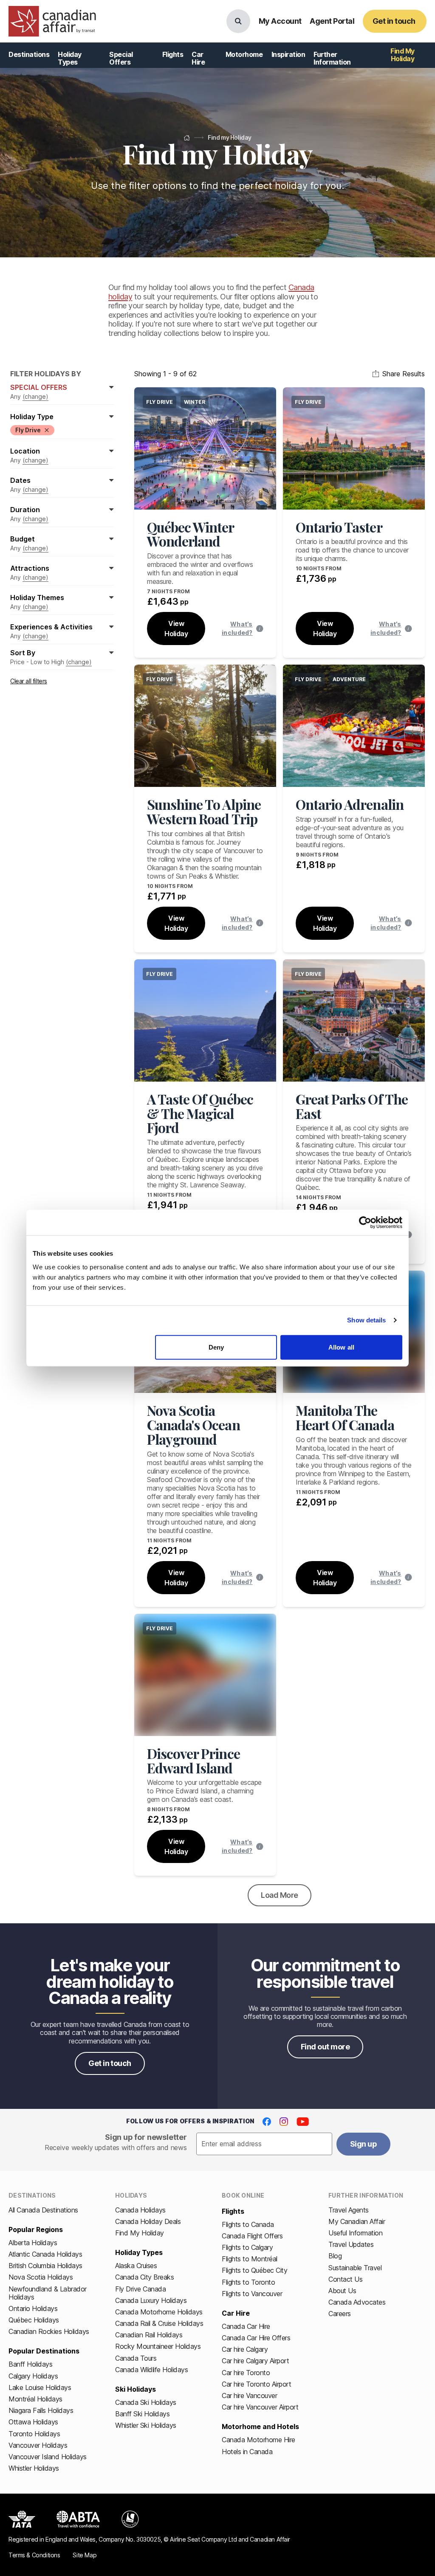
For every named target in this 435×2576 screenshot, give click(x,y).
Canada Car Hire (246, 2326)
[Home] (187, 138)
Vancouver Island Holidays (48, 2457)
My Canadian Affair (357, 2221)
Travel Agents (349, 2210)
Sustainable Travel (355, 2268)
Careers (340, 2314)
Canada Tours (136, 2358)
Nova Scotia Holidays (41, 2277)
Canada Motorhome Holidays (159, 2312)
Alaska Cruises (136, 2266)
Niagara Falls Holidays (41, 2410)
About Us (342, 2291)
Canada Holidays (140, 2210)
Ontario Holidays (33, 2308)
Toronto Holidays (34, 2434)
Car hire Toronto (246, 2373)
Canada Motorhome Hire (258, 2440)
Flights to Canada (248, 2224)
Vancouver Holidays (38, 2445)
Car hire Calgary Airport (255, 2361)
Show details (366, 1320)
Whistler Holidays (34, 2468)
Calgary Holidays (33, 2376)
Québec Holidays (34, 2320)
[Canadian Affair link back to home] (52, 21)
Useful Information (355, 2233)
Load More (279, 1895)
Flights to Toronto (248, 2282)
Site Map (85, 2555)
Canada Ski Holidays (146, 2402)
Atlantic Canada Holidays (45, 2254)
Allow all (341, 1347)
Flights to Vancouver (252, 2294)
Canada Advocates (357, 2302)
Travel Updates (351, 2244)
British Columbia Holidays (45, 2266)
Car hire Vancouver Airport (260, 2407)
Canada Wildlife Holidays (151, 2370)
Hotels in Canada (247, 2452)
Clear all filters (29, 681)
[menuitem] (29, 55)
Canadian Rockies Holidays (49, 2331)
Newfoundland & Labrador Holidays (48, 2293)
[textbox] (264, 2144)
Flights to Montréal (250, 2259)
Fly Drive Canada (140, 2289)
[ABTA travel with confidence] (78, 2519)
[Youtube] (303, 2122)
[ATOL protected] (130, 2519)
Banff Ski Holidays (142, 2414)
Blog (335, 2256)
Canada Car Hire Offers (256, 2338)
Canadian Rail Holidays (149, 2335)
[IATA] (22, 2519)
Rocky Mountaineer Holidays (158, 2346)
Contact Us (345, 2279)
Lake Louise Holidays (40, 2387)
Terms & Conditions (34, 2555)
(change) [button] (35, 396)
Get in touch (110, 2063)
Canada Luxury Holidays (151, 2300)
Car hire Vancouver (249, 2396)
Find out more (325, 2047)
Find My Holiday (140, 2233)
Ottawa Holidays (33, 2422)
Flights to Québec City (254, 2270)
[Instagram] (284, 2122)
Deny (216, 1347)
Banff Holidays (30, 2364)
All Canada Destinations (43, 2210)
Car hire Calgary (245, 2349)
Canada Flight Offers (252, 2236)
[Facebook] (267, 2122)
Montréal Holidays (35, 2399)
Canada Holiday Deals (148, 2221)
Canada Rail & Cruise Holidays (159, 2323)
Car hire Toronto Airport (256, 2384)
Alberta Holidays (33, 2243)
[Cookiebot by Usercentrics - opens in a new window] (365, 1223)
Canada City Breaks (144, 2277)
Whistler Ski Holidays (146, 2425)
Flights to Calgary (247, 2247)
